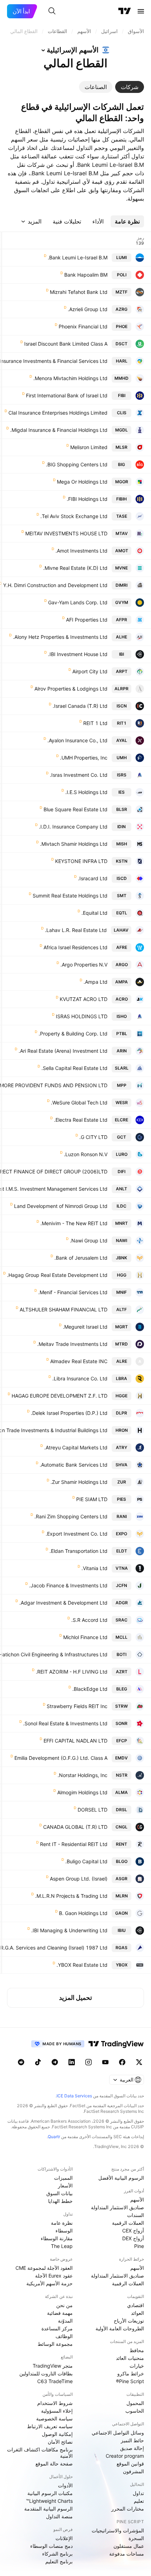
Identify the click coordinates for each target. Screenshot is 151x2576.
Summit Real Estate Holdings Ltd (70, 896)
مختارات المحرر (128, 2509)
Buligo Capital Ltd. (86, 1861)
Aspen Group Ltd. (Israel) (79, 1879)
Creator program (125, 2456)
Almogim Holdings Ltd (82, 1792)
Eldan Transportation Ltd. (78, 1551)
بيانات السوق (60, 2193)
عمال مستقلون (129, 2546)
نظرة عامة (62, 2223)
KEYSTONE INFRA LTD (81, 861)
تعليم (139, 2501)
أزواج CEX (133, 2231)
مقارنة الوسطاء (57, 2238)
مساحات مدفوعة (127, 2554)
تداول (138, 2493)
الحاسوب (135, 2411)
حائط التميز (132, 2440)
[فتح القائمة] (141, 11)
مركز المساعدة (57, 2328)
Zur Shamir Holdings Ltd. (79, 1482)
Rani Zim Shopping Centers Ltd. (71, 1516)
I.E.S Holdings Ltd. (86, 792)
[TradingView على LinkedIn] (72, 2062)
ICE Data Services (74, 2096)
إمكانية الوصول (57, 2434)
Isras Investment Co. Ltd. (79, 775)
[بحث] (52, 11)
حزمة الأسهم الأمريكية (50, 2283)
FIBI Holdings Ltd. (87, 499)
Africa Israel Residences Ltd (75, 947)
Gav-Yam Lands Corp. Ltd (78, 602)
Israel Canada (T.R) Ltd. (80, 706)
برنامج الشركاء (57, 2554)
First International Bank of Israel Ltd (67, 395)
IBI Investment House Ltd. (78, 654)
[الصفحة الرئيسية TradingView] (125, 11)
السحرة (136, 2538)
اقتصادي (136, 2305)
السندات (136, 2215)
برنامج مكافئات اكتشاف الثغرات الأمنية (40, 2453)
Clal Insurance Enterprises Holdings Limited (58, 413)
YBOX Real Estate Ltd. (82, 1965)
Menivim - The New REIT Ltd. (74, 1223)
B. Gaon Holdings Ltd (83, 1913)
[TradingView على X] (139, 2062)
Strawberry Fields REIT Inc (77, 1706)
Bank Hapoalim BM (86, 275)
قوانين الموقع (130, 2464)
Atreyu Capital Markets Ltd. (76, 1447)
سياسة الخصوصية (54, 2418)
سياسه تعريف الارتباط (50, 2426)
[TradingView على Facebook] (122, 2062)
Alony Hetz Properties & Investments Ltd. (60, 637)
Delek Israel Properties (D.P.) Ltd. (69, 1413)
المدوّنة (65, 2321)
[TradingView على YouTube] (105, 2062)
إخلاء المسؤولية (57, 2411)
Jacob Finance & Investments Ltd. (68, 1585)
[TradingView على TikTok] (38, 2062)
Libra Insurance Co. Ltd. (80, 1378)
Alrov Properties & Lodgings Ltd (71, 689)
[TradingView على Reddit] (21, 2062)
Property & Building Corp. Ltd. (73, 1034)
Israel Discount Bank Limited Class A (66, 344)
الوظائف (64, 2336)
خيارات (137, 2366)
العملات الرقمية (128, 2223)
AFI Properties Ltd (87, 620)
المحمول (135, 2403)
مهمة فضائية (60, 2313)
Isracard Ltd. (93, 878)
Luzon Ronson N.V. (86, 1154)
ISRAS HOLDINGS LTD (82, 1016)
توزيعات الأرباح (129, 2321)
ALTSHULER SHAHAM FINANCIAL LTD (64, 1309)
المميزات (63, 2178)
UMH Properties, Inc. (84, 758)
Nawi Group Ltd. (89, 1240)
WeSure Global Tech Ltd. (79, 1103)
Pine (139, 2246)
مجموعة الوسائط (55, 2344)
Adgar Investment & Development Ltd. (63, 1603)
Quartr (54, 2137)
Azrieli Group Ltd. (88, 309)
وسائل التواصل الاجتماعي (118, 2433)
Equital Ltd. (94, 913)
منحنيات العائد (130, 2358)
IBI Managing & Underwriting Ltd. (69, 1930)
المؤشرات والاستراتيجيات (118, 2530)
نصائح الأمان (60, 2442)
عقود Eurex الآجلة (54, 2276)
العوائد (137, 2313)
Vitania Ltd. (94, 1568)
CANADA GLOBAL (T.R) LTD (75, 1827)
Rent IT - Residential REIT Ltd (74, 1844)
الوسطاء (64, 2231)
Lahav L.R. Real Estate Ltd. (76, 930)
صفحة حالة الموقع (54, 2464)
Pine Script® (130, 2381)
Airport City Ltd (90, 671)
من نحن (64, 2305)
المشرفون (133, 2471)
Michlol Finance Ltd (85, 1637)
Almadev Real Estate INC (79, 1361)
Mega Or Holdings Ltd (82, 482)
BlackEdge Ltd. (90, 1689)
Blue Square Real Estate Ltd (75, 809)
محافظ (137, 2350)
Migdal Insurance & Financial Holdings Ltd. (59, 430)
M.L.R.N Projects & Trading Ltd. (71, 1896)
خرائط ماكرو (131, 2373)
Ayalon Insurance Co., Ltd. (77, 740)
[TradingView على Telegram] (55, 2062)
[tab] (130, 87)
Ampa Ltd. (96, 982)
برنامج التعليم (59, 2561)
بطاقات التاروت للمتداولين (46, 2373)
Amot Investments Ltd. (81, 551)
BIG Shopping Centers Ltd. (77, 464)
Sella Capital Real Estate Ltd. (74, 1068)
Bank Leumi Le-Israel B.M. (78, 257)
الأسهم (137, 2200)
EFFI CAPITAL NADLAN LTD (75, 1741)
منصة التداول (59, 2516)
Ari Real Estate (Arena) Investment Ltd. (63, 1051)
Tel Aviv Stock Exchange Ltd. (74, 516)
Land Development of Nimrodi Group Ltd (61, 1206)
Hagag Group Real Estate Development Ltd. (57, 1275)
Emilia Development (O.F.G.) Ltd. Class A (61, 1758)
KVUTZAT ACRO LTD (84, 999)
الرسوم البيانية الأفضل (121, 2178)
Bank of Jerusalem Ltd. (81, 1258)
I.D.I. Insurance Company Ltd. (73, 827)
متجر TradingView (53, 2366)
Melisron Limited (89, 447)
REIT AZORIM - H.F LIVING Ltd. (72, 1672)
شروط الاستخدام (55, 2403)
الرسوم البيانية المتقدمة (48, 2509)
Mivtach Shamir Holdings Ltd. (74, 844)
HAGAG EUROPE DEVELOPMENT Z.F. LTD (60, 1396)
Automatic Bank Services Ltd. (74, 1465)
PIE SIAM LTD (92, 1499)
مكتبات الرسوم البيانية (50, 2493)
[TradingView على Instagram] (88, 2062)
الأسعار (65, 2185)
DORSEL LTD (93, 1810)
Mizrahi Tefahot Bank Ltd (79, 292)
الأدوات (65, 2485)
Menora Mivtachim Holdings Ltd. (70, 378)
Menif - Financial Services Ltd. (73, 1292)
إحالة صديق (132, 2448)
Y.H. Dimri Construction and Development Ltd (55, 585)
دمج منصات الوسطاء (51, 2546)
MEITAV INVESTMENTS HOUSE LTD (66, 533)
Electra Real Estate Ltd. (81, 1120)
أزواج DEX (133, 2238)
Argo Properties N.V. (84, 965)
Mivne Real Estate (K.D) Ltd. (75, 568)
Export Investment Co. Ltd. (77, 1534)
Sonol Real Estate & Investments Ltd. (65, 1723)
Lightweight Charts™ (49, 2501)
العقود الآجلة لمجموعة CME (44, 2268)
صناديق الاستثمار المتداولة (117, 2207)
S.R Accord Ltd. (89, 1620)
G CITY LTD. (93, 1137)
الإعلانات (64, 2538)
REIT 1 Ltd (95, 723)
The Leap (62, 2246)
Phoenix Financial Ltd (83, 326)
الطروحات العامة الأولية (120, 2328)
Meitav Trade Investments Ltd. (72, 1344)
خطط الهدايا (60, 2201)
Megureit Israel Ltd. (85, 1327)
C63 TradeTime (55, 2381)
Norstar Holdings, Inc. (83, 1775)
